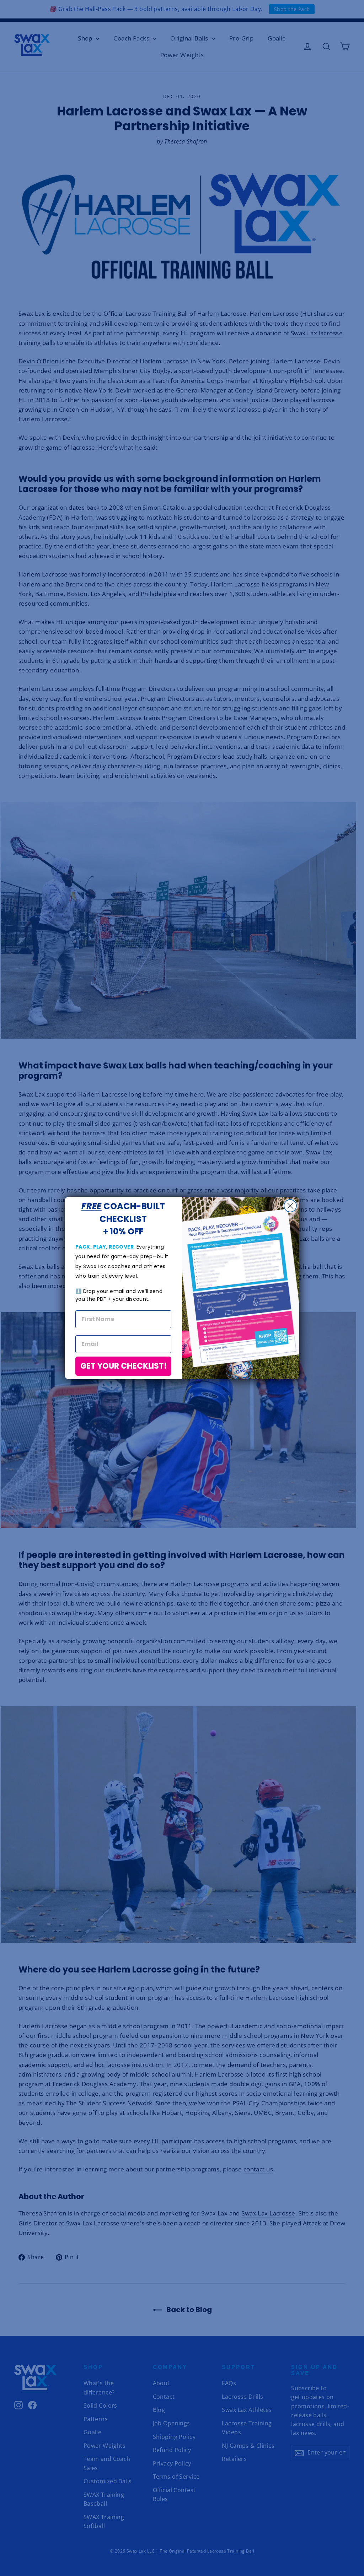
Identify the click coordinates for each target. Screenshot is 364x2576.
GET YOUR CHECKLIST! (124, 1366)
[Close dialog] (290, 1206)
